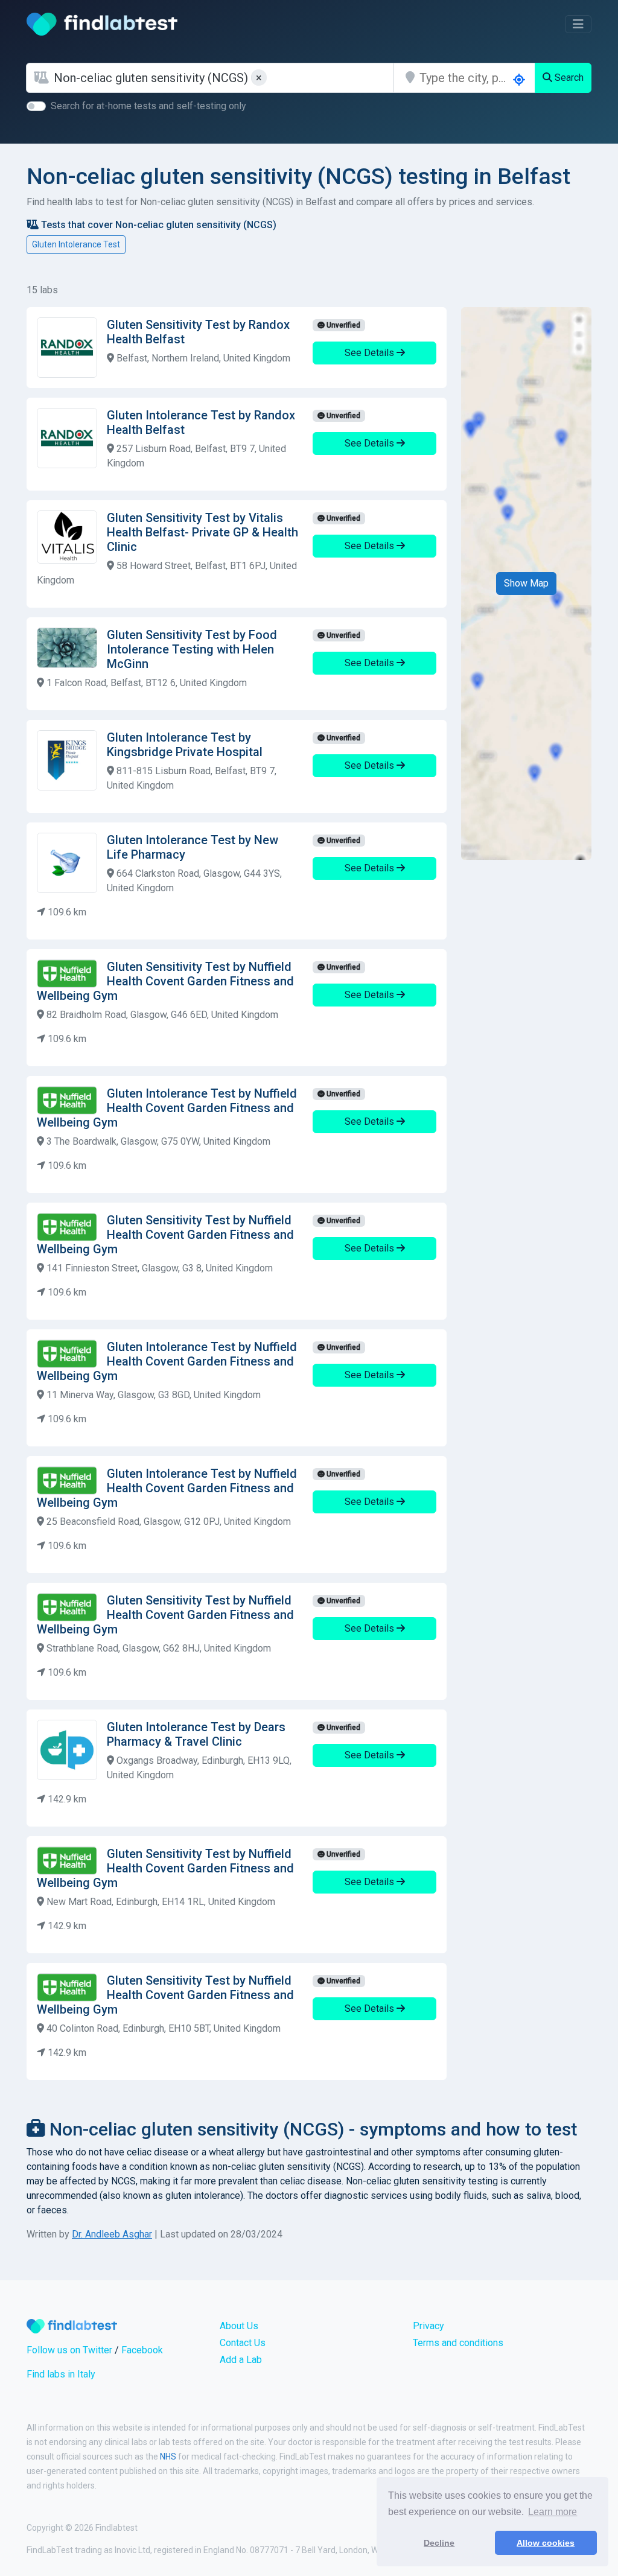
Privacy (428, 2326)
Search (568, 78)
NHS (168, 2457)
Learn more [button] (553, 2512)
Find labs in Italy (61, 2374)
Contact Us (243, 2343)
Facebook (142, 2350)
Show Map (526, 583)
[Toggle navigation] (578, 24)
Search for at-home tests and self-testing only (148, 106)
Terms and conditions (458, 2343)
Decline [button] (439, 2543)
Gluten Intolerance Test (76, 244)
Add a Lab (241, 2360)
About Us (239, 2326)
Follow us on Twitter (69, 2350)
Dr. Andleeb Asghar (112, 2234)
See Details (371, 353)
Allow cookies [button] (546, 2543)
